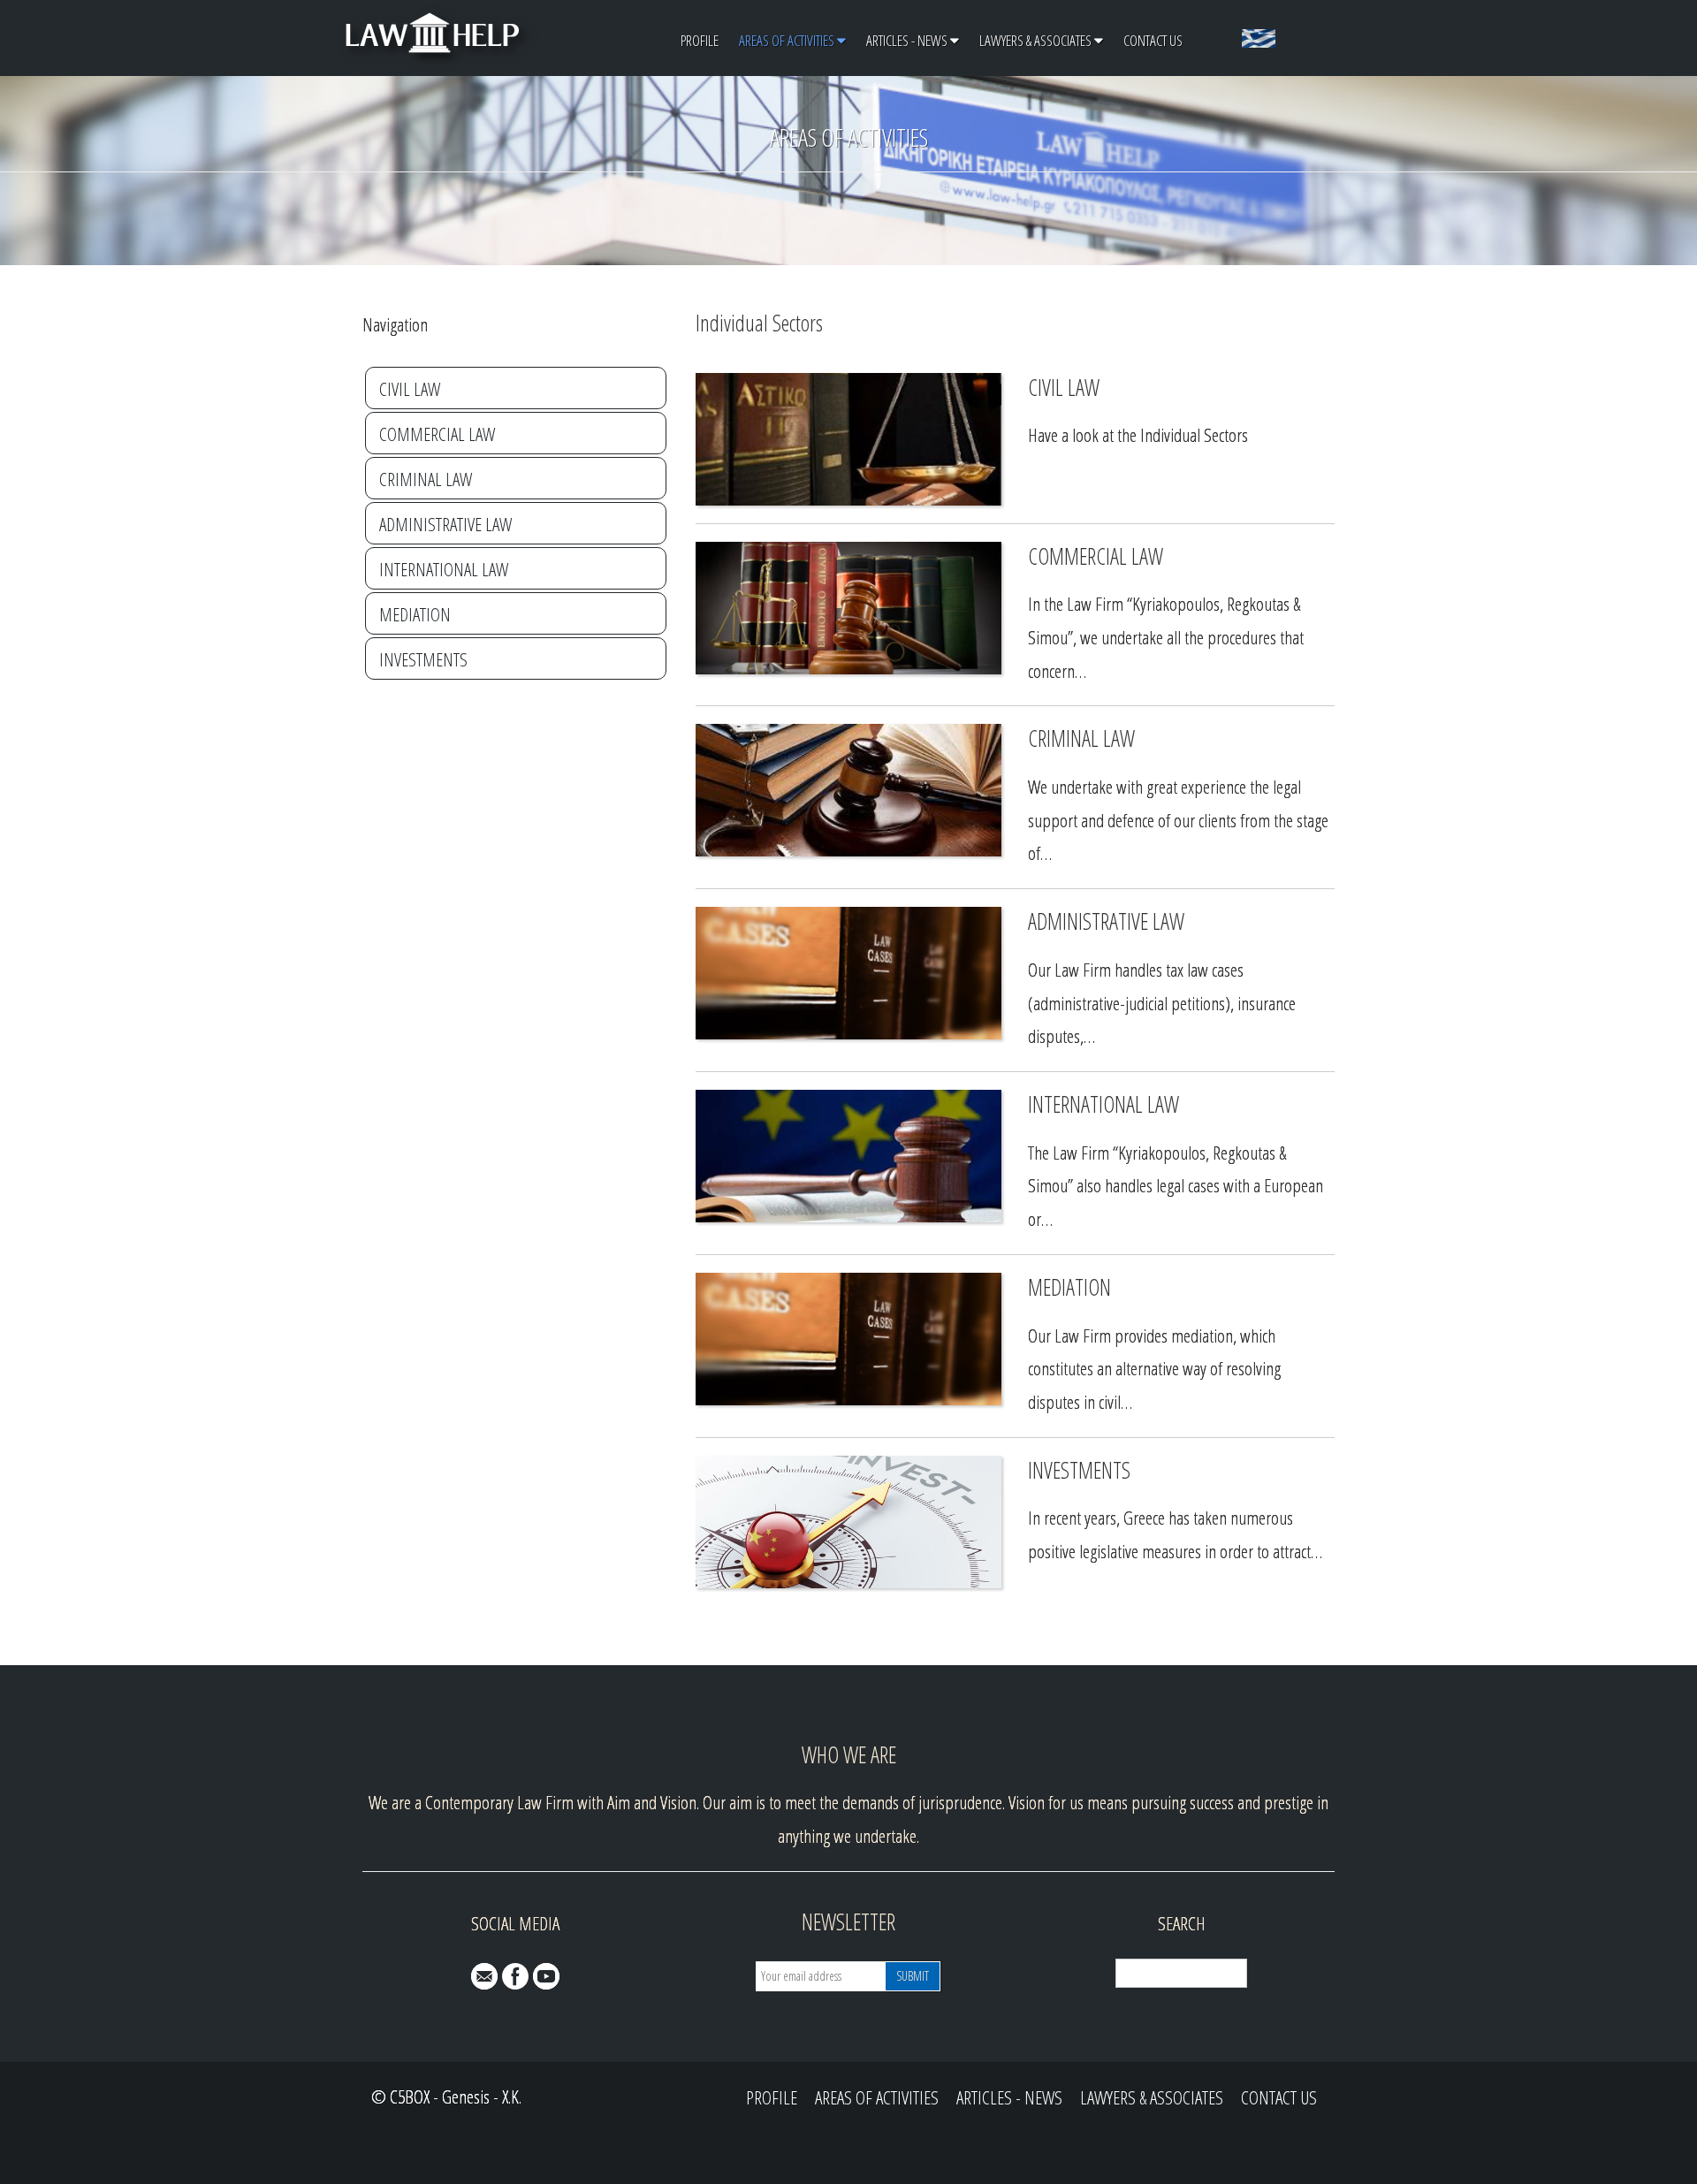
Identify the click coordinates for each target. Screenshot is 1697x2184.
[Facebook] (515, 1976)
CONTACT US (1153, 40)
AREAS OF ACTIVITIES (787, 40)
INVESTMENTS (423, 659)
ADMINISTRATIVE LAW (445, 524)
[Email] (484, 1976)
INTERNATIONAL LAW (444, 569)
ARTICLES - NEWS (907, 40)
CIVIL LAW (410, 389)
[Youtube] (546, 1976)
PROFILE (700, 40)
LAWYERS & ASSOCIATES (1035, 40)
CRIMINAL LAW (426, 479)
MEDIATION (415, 614)
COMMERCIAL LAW (437, 434)
